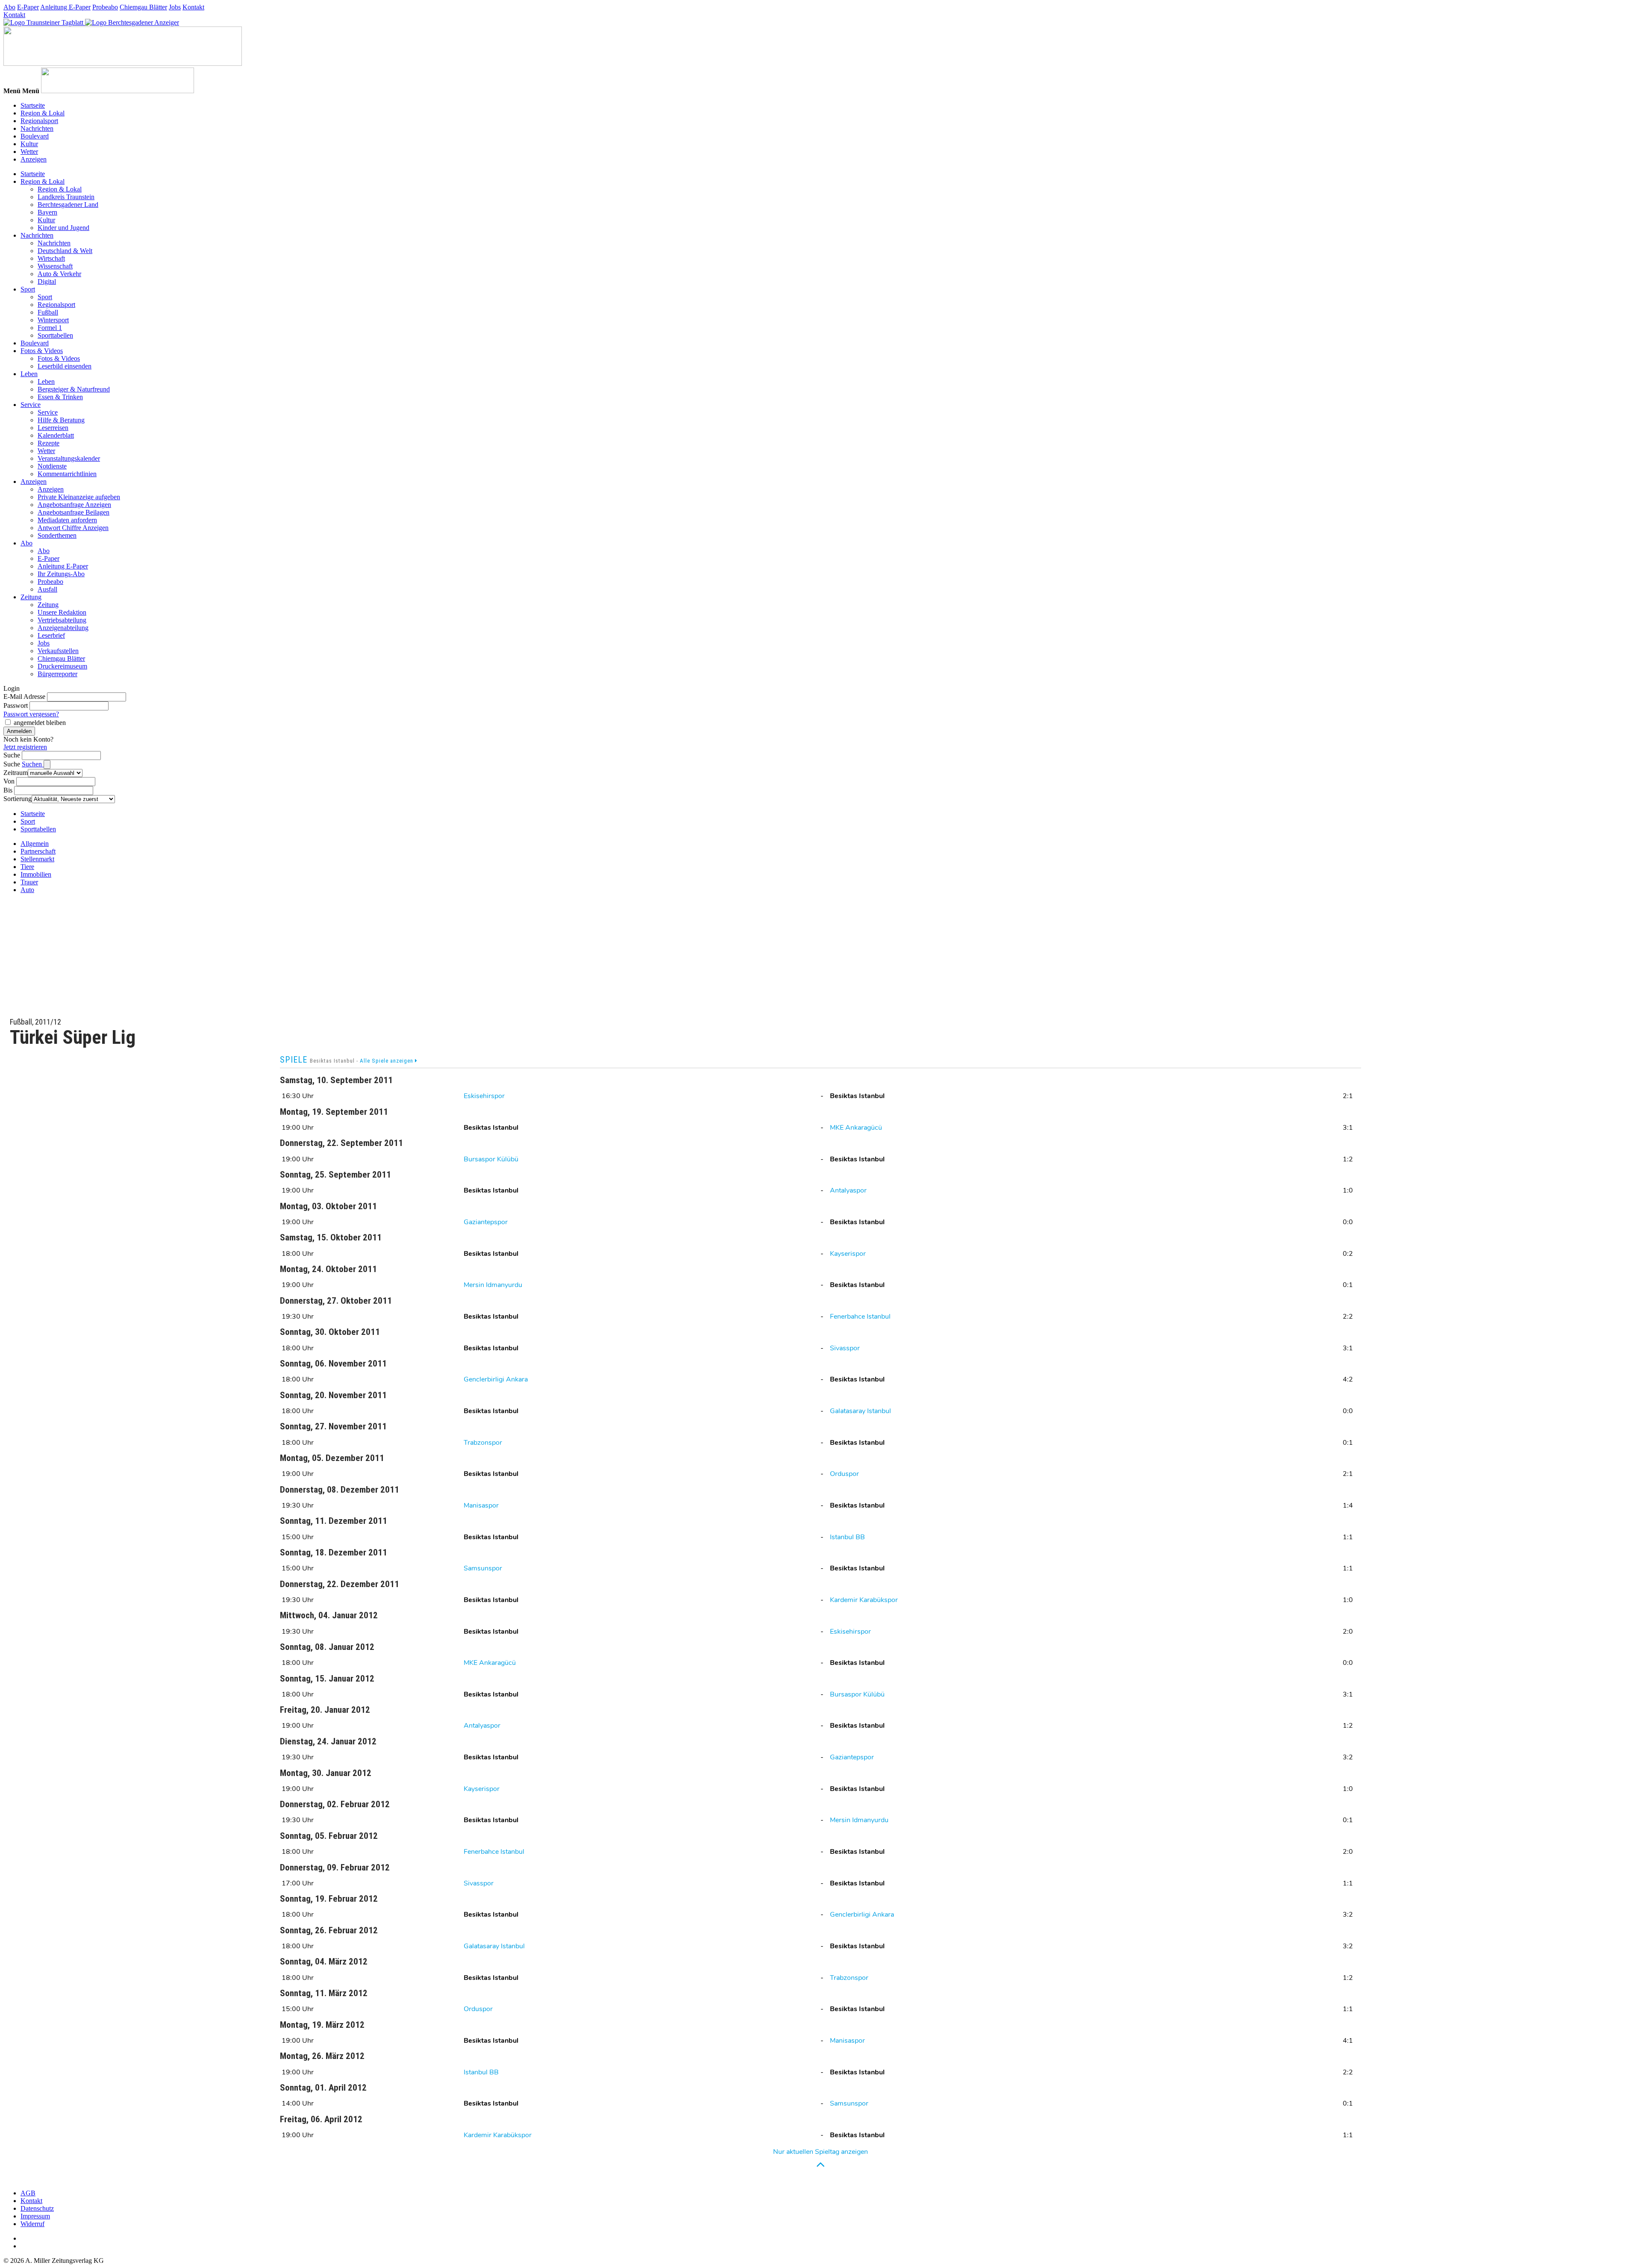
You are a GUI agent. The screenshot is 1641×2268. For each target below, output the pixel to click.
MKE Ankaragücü (856, 1128)
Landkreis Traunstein (66, 197)
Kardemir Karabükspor (864, 1600)
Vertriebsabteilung (62, 620)
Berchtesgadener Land (68, 205)
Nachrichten (37, 128)
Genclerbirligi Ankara (496, 1379)
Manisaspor (481, 1505)
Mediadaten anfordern (67, 520)
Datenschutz (37, 2208)
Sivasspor (845, 1348)
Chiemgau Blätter (143, 7)
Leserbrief (51, 635)
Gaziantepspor (486, 1222)
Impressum (35, 2216)
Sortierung (18, 799)
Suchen (33, 764)
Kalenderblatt (56, 435)
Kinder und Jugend (63, 228)
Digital (47, 281)
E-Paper (28, 7)
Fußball (48, 312)
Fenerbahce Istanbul (860, 1317)
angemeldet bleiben (40, 723)
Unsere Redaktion (62, 612)
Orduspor (844, 1474)
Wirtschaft (51, 258)
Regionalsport (39, 121)
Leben (29, 374)
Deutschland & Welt (65, 251)
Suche (12, 755)
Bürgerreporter (57, 674)
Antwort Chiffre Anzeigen (73, 528)
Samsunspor (483, 1568)
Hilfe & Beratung (61, 420)
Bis (8, 790)
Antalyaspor (848, 1190)
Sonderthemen (57, 535)
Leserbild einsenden (65, 366)
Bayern (47, 212)
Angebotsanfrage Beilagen (74, 512)
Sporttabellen (55, 335)
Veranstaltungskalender (69, 458)
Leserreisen (53, 428)
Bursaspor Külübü (491, 1159)
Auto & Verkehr (59, 274)
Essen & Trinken (60, 397)
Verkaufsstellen (58, 651)
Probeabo (105, 7)
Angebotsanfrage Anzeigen (74, 505)
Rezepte (49, 443)
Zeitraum (16, 773)
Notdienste (52, 466)
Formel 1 (50, 328)
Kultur (29, 144)
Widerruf (32, 2224)
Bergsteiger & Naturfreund (74, 389)
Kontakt (193, 7)
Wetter (29, 152)
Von (9, 781)
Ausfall (47, 589)
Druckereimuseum (62, 666)
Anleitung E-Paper (65, 7)
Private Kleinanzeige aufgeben (79, 497)
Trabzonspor (483, 1443)
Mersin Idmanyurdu (493, 1285)
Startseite (33, 105)
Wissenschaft (55, 266)
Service (31, 405)
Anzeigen (34, 159)
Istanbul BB (847, 1537)
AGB (28, 2193)
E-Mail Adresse (24, 697)
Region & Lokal (43, 113)
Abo (9, 7)
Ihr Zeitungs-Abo (61, 574)
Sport (28, 289)
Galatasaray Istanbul (860, 1411)
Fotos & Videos (42, 351)
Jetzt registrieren (25, 747)
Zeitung (31, 597)
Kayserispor (848, 1254)
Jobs (175, 7)
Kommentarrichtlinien (67, 474)
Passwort (16, 705)
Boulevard (35, 136)
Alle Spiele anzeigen (387, 1061)
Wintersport (53, 320)
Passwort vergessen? (31, 714)
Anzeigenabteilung (63, 628)
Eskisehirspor (484, 1096)
